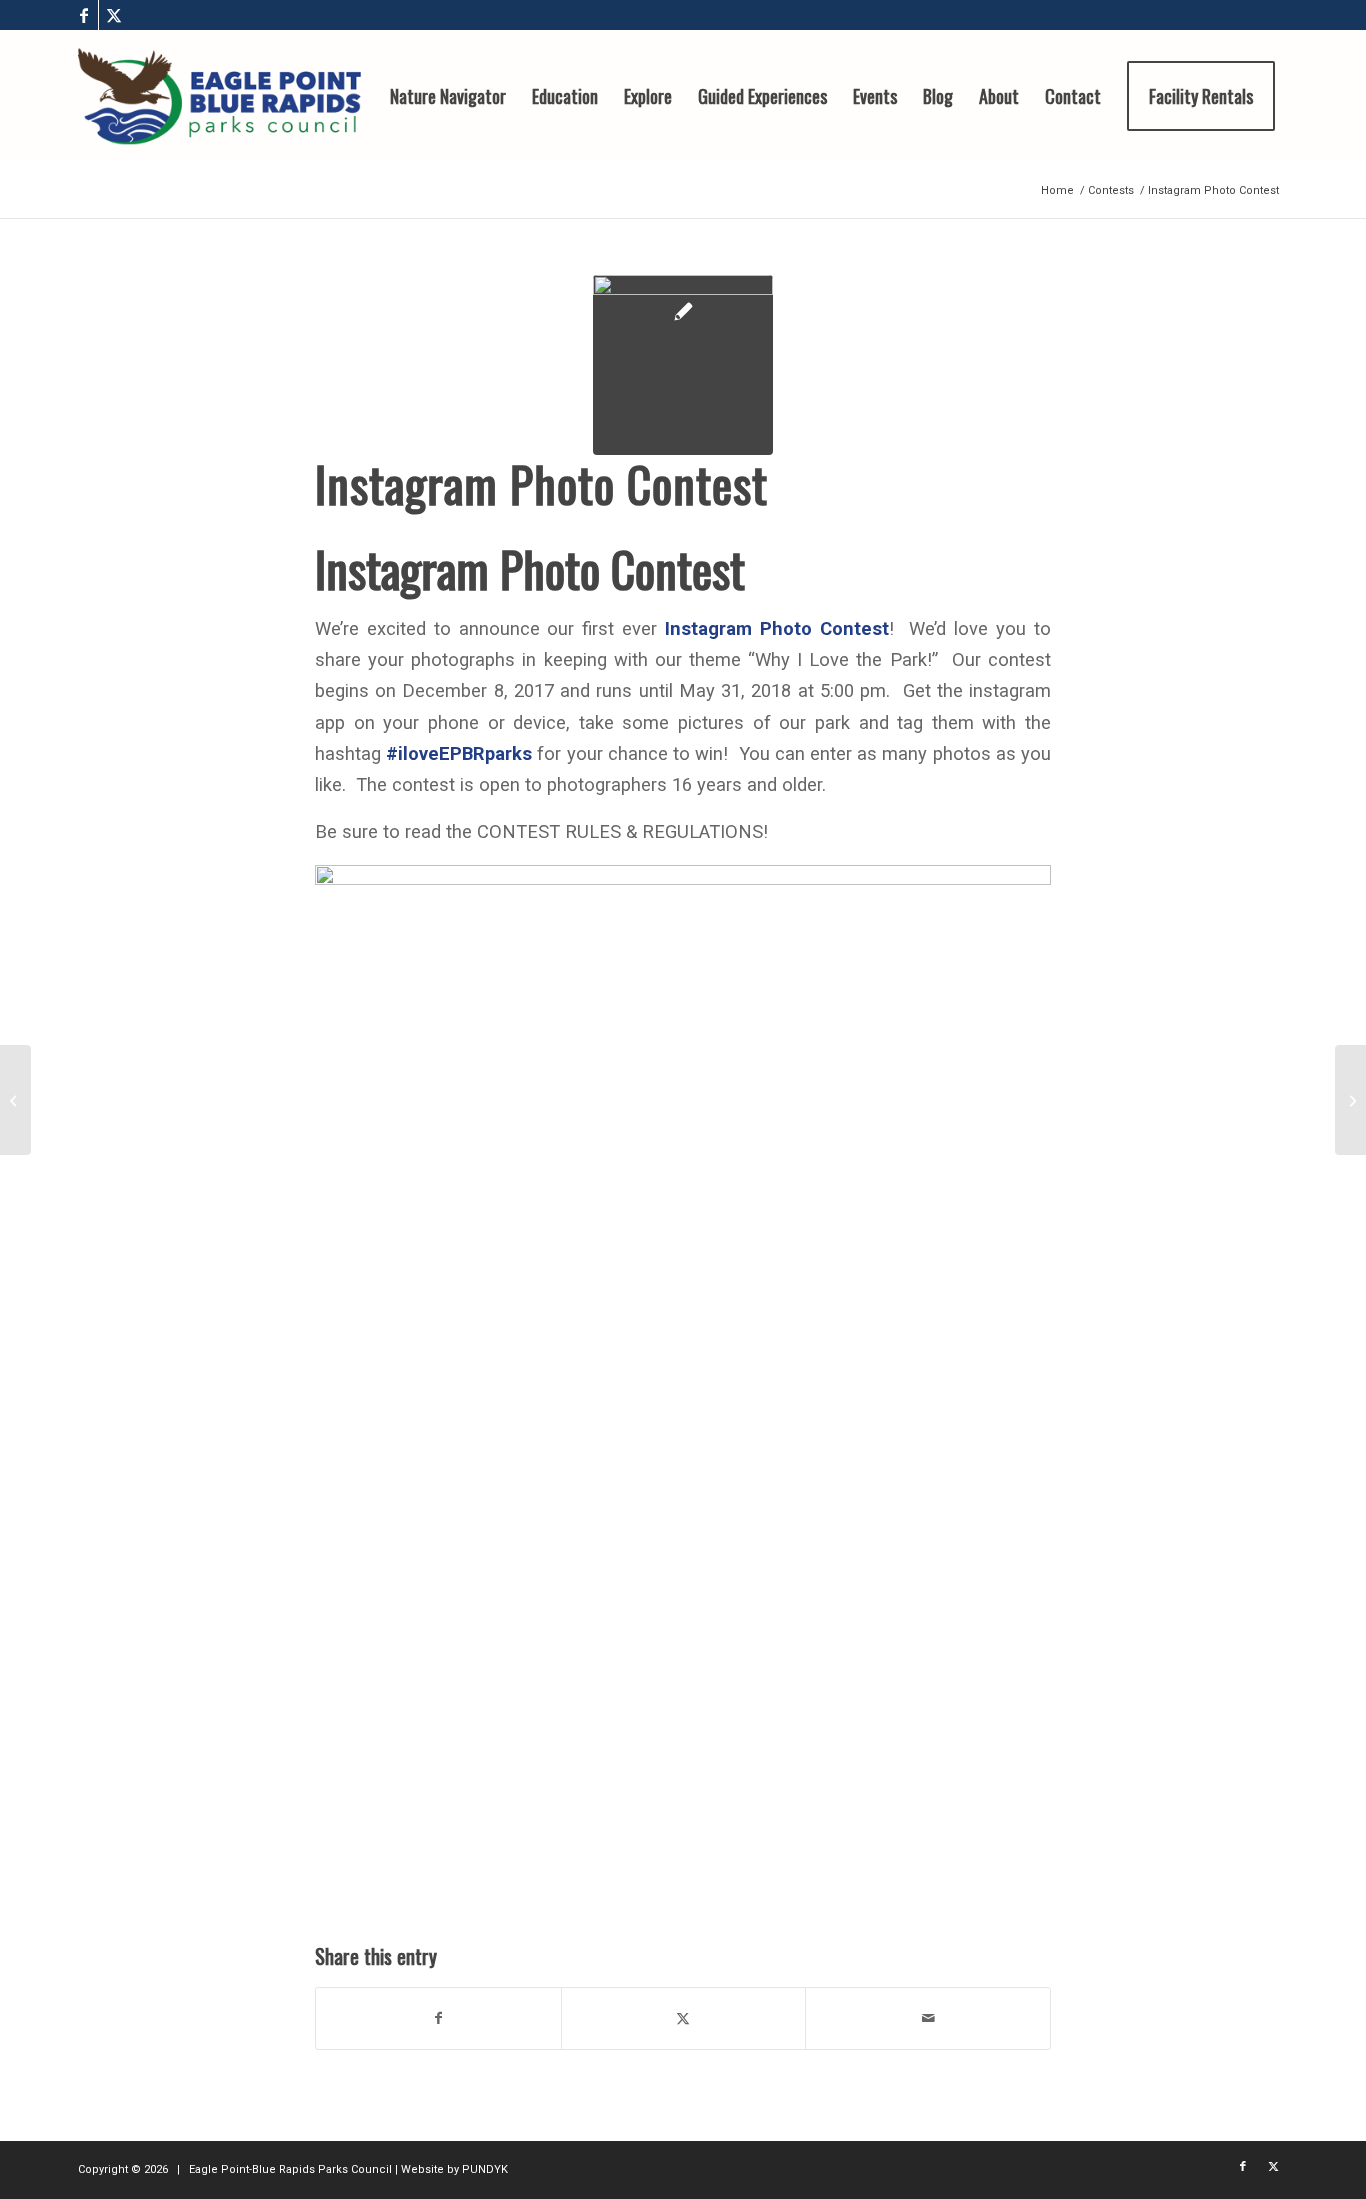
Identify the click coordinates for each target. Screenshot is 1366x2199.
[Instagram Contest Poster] (683, 365)
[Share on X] (684, 2018)
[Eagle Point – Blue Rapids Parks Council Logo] (219, 96)
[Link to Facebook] (83, 15)
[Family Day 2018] (15, 1100)
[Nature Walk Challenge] (1350, 1100)
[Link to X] (114, 15)
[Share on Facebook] (438, 2018)
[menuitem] (448, 96)
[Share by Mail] (928, 2018)
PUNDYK (485, 2169)
